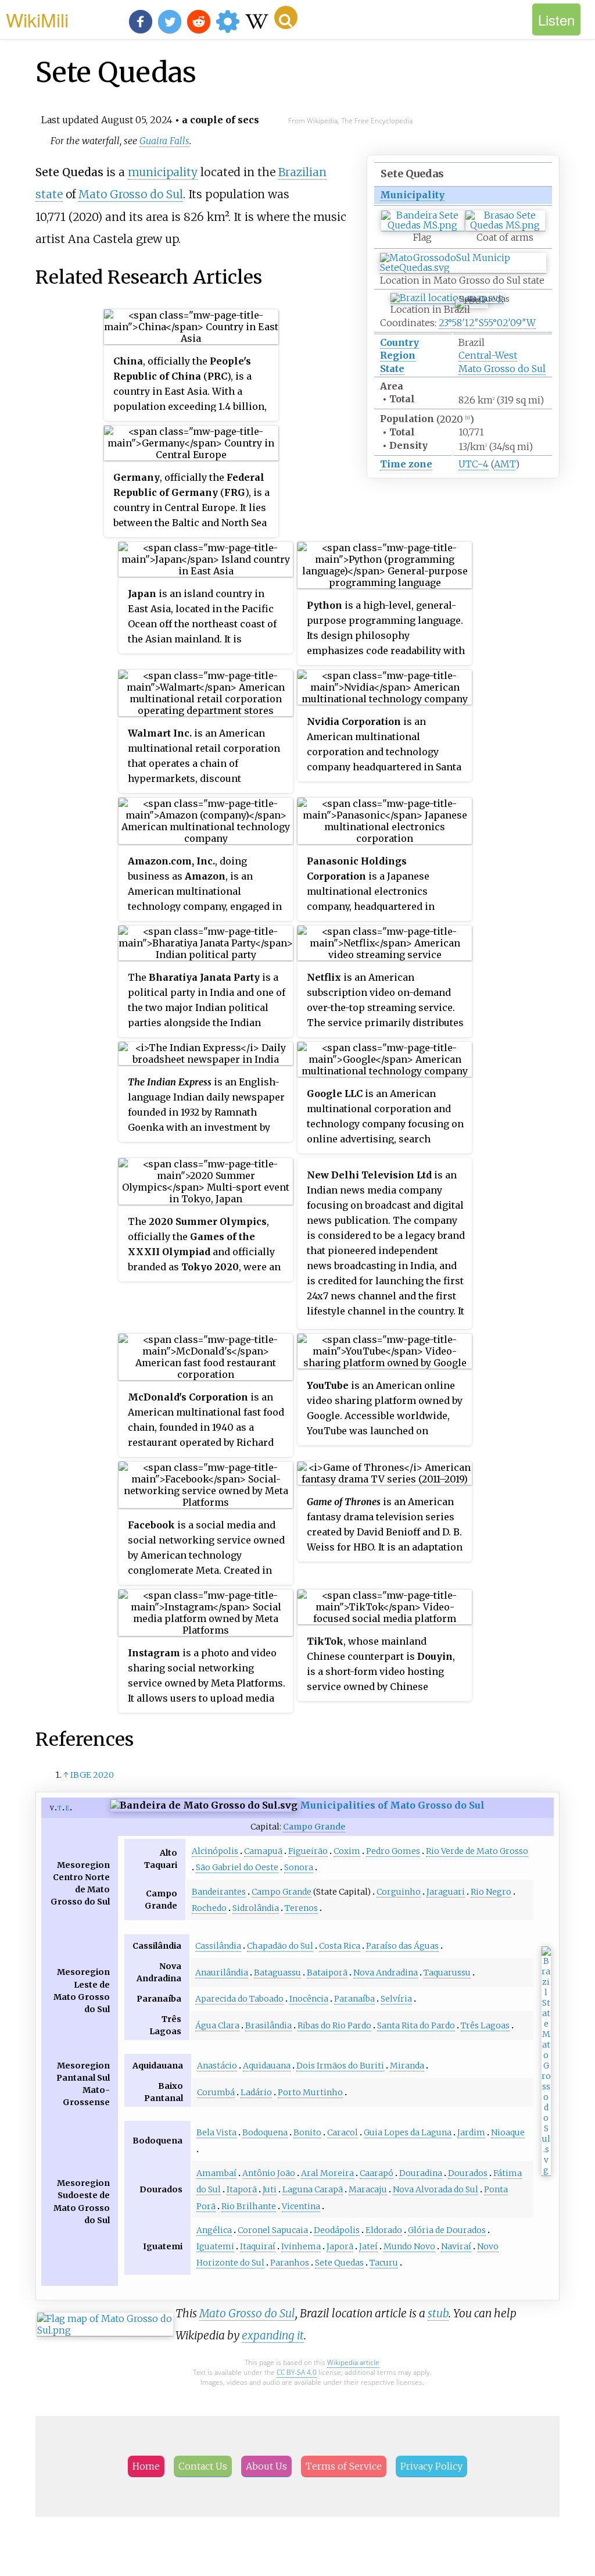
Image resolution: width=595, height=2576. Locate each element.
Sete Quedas (339, 2263)
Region (398, 355)
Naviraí (456, 2246)
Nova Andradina (386, 1973)
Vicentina (301, 2206)
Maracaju (368, 2189)
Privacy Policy (431, 2466)
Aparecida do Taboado (239, 1999)
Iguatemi (215, 2246)
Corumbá (216, 2092)
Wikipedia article (353, 2362)
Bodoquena (265, 2132)
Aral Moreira (327, 2173)
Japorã (340, 2246)
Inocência (309, 1999)
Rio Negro (491, 1892)
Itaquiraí (258, 2246)
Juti (270, 2189)
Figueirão (308, 1851)
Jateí (368, 2246)
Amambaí (216, 2173)
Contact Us (203, 2466)
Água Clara (217, 2025)
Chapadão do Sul (280, 1946)
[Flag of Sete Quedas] (423, 225)
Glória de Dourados (447, 2230)
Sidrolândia (256, 1908)
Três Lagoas (485, 2025)
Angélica (214, 2230)
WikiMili (37, 19)
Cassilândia (218, 1946)
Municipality (412, 195)
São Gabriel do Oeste (237, 1867)
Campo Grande (314, 1827)
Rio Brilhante (249, 2206)
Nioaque (508, 2132)
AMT (505, 464)
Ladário (256, 2092)
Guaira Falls (164, 141)
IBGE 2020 (92, 1775)
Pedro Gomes (393, 1851)
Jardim (471, 2132)
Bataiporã (327, 1973)
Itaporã (242, 2189)
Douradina (421, 2173)
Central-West (488, 355)
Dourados (468, 2173)
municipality (163, 172)
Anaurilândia (222, 1973)
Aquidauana (267, 2066)
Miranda (407, 2066)
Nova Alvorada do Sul (436, 2189)
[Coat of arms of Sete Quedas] (505, 225)
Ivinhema (301, 2246)
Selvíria (396, 1999)
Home (146, 2466)
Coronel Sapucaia (273, 2230)
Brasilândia (268, 2025)
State (392, 369)
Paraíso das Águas (402, 1946)
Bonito (307, 2132)
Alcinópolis (215, 1851)
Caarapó (377, 2173)
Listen (556, 19)
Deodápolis (337, 2230)
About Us (266, 2466)
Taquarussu (447, 1973)
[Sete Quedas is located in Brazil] (447, 298)
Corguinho (399, 1892)
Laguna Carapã (313, 2189)
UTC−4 (474, 464)
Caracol (343, 2132)
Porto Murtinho (310, 2092)
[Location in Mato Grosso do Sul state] (463, 268)
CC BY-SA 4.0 (297, 2372)
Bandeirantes (219, 1892)
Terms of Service (344, 2466)
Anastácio (217, 2066)
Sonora (299, 1867)
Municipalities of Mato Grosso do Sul (392, 1805)
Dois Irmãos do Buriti (340, 2066)
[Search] (286, 17)
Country (399, 342)
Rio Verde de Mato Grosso (477, 1851)
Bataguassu (277, 1973)
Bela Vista (216, 2132)
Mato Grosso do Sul (502, 369)
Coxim (347, 1851)
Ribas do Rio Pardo (334, 2025)
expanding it (273, 2335)
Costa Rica (340, 1946)
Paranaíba (354, 1999)
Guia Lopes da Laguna (408, 2132)
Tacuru (384, 2263)
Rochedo (209, 1908)
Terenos (301, 1908)
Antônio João (269, 2173)
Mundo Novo (409, 2246)
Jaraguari (446, 1892)
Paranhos (290, 2263)
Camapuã (263, 1851)
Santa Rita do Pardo (416, 2025)
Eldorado (384, 2230)
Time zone (406, 464)
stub (438, 2313)
